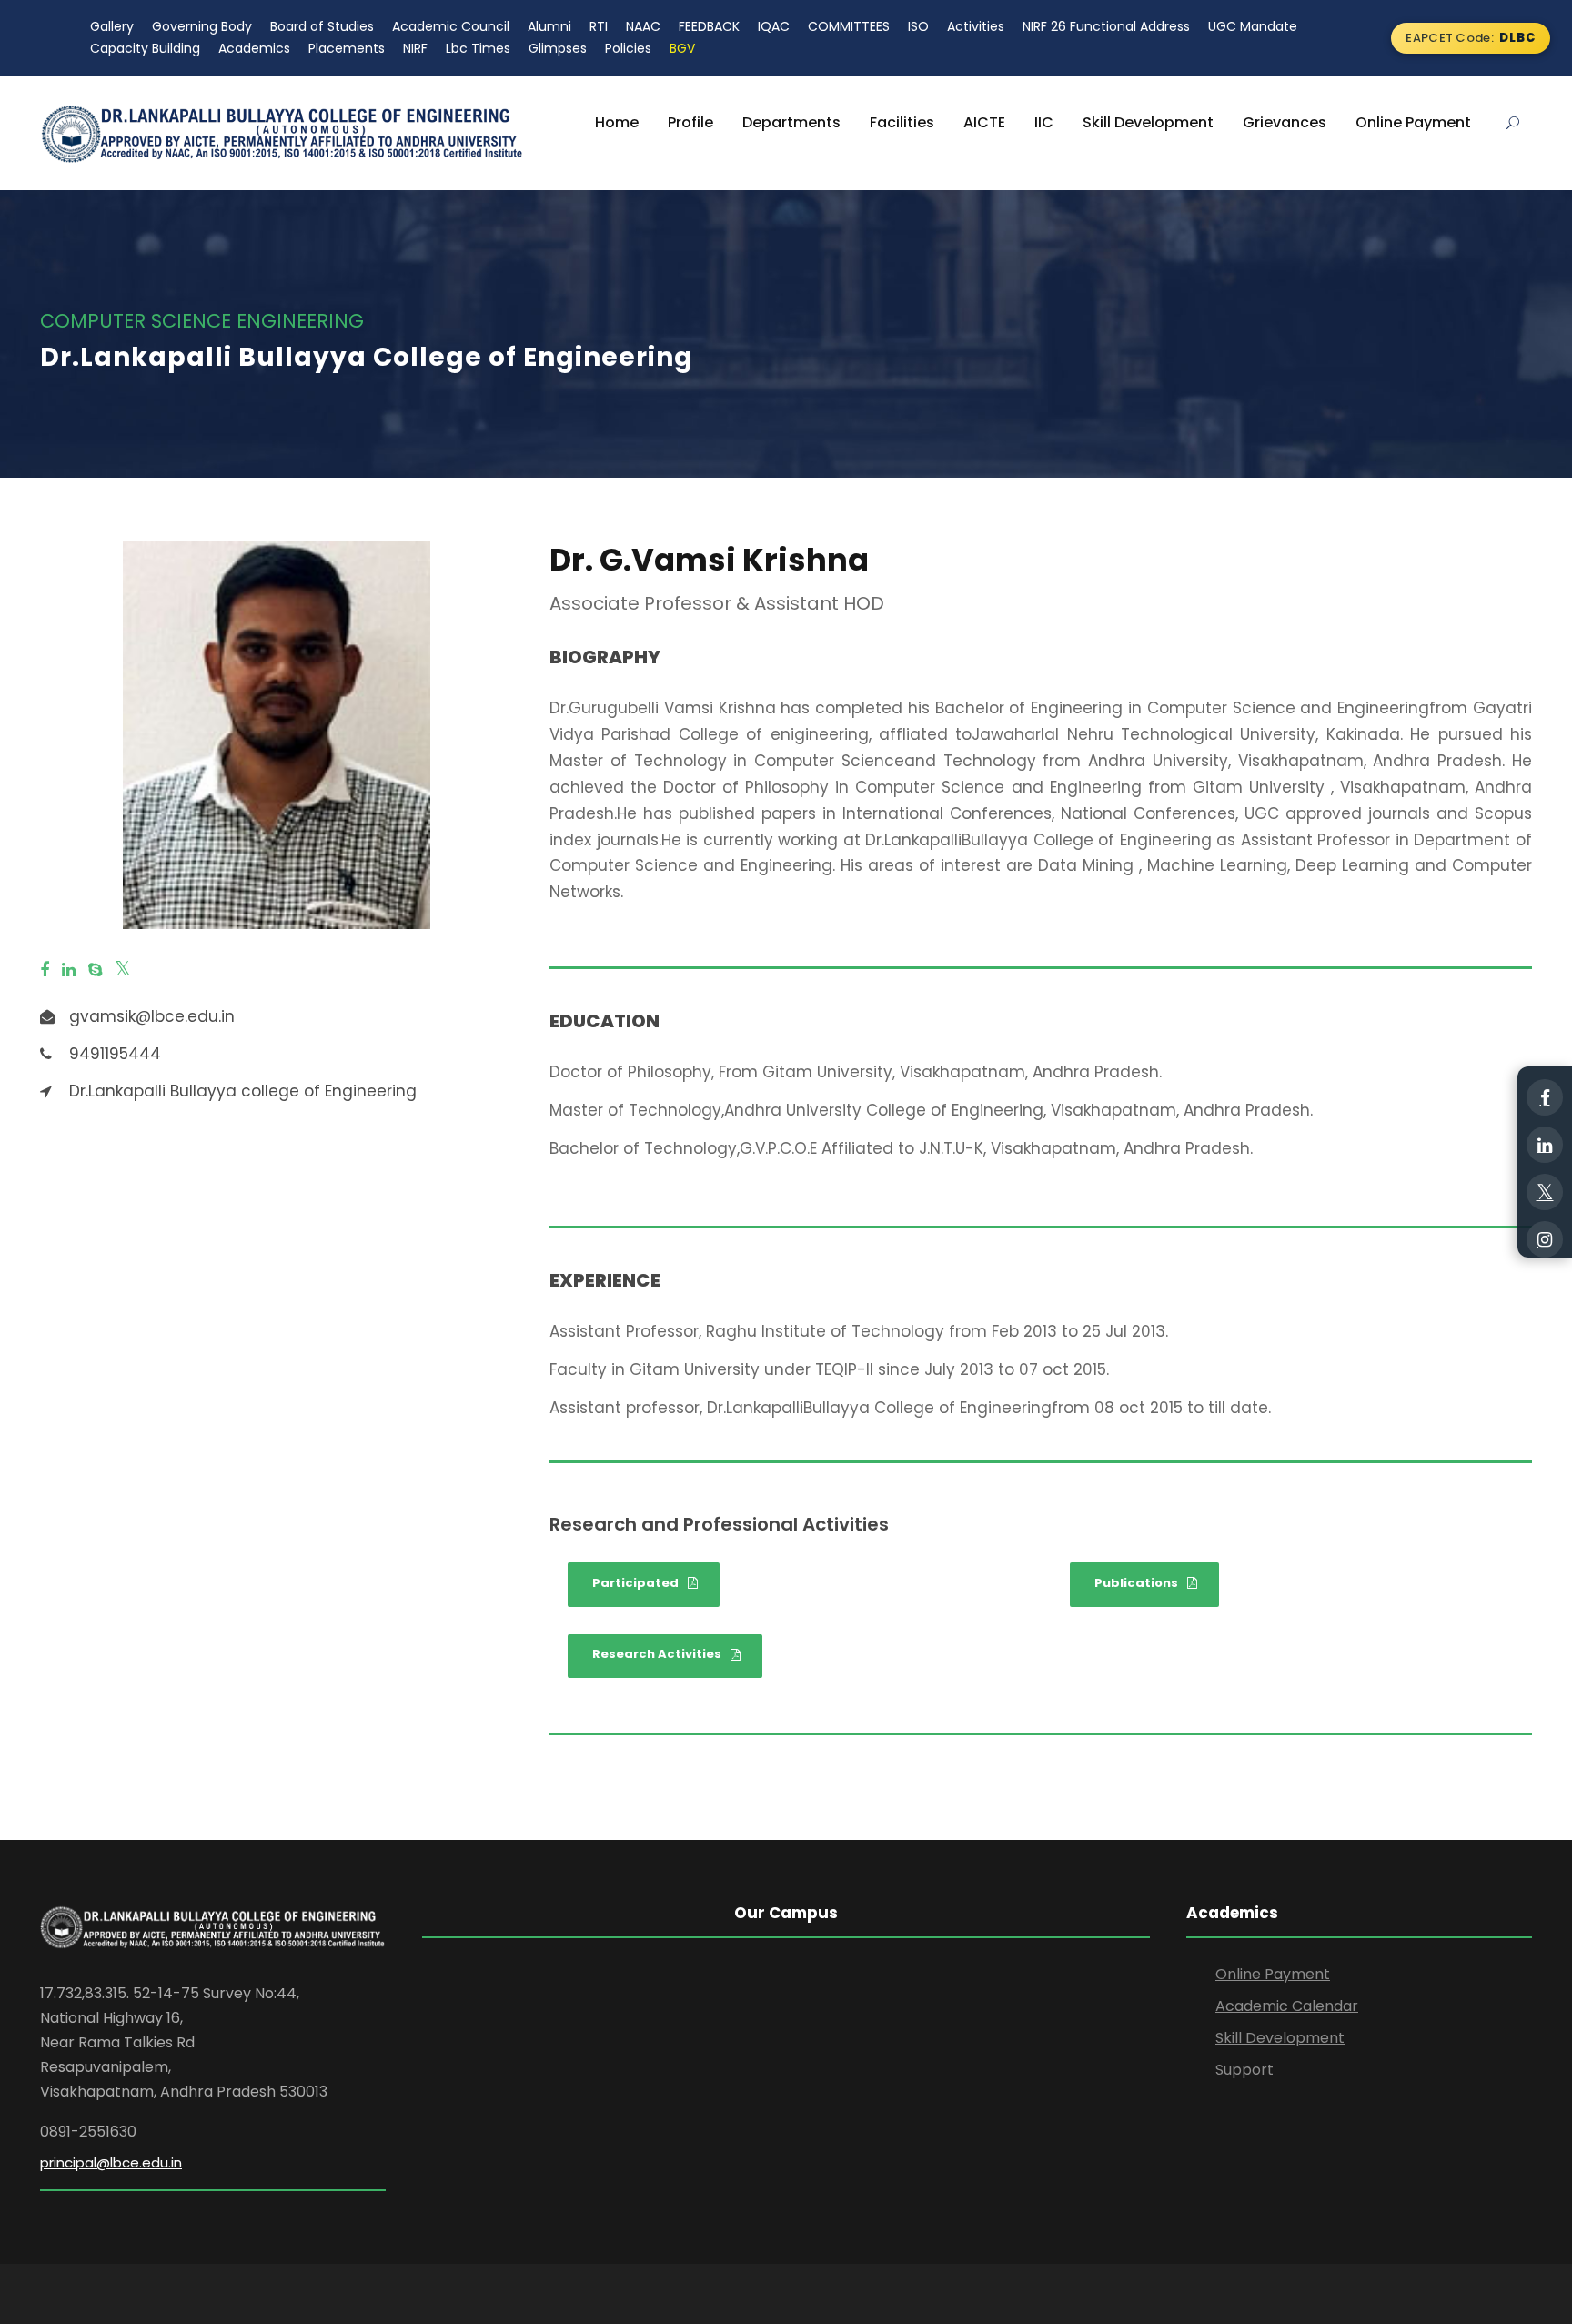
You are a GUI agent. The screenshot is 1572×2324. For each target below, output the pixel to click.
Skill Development (1148, 122)
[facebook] (45, 970)
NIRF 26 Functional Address (1106, 26)
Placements (347, 48)
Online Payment (1413, 122)
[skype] (95, 970)
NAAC (643, 26)
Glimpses (558, 48)
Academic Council (451, 26)
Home (617, 122)
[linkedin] (69, 970)
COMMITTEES (849, 26)
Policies (628, 48)
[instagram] (1545, 1239)
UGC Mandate (1253, 26)
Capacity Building (145, 48)
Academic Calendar (1287, 2006)
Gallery (112, 26)
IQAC (774, 26)
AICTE (984, 122)
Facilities (902, 122)
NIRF (415, 48)
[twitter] (123, 970)
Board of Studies (322, 26)
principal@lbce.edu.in (111, 2162)
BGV (682, 48)
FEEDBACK (709, 26)
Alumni (549, 26)
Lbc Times (478, 48)
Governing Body (202, 26)
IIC (1044, 122)
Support (1244, 2070)
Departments (791, 122)
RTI (599, 26)
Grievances (1285, 122)
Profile (690, 122)
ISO (918, 26)
